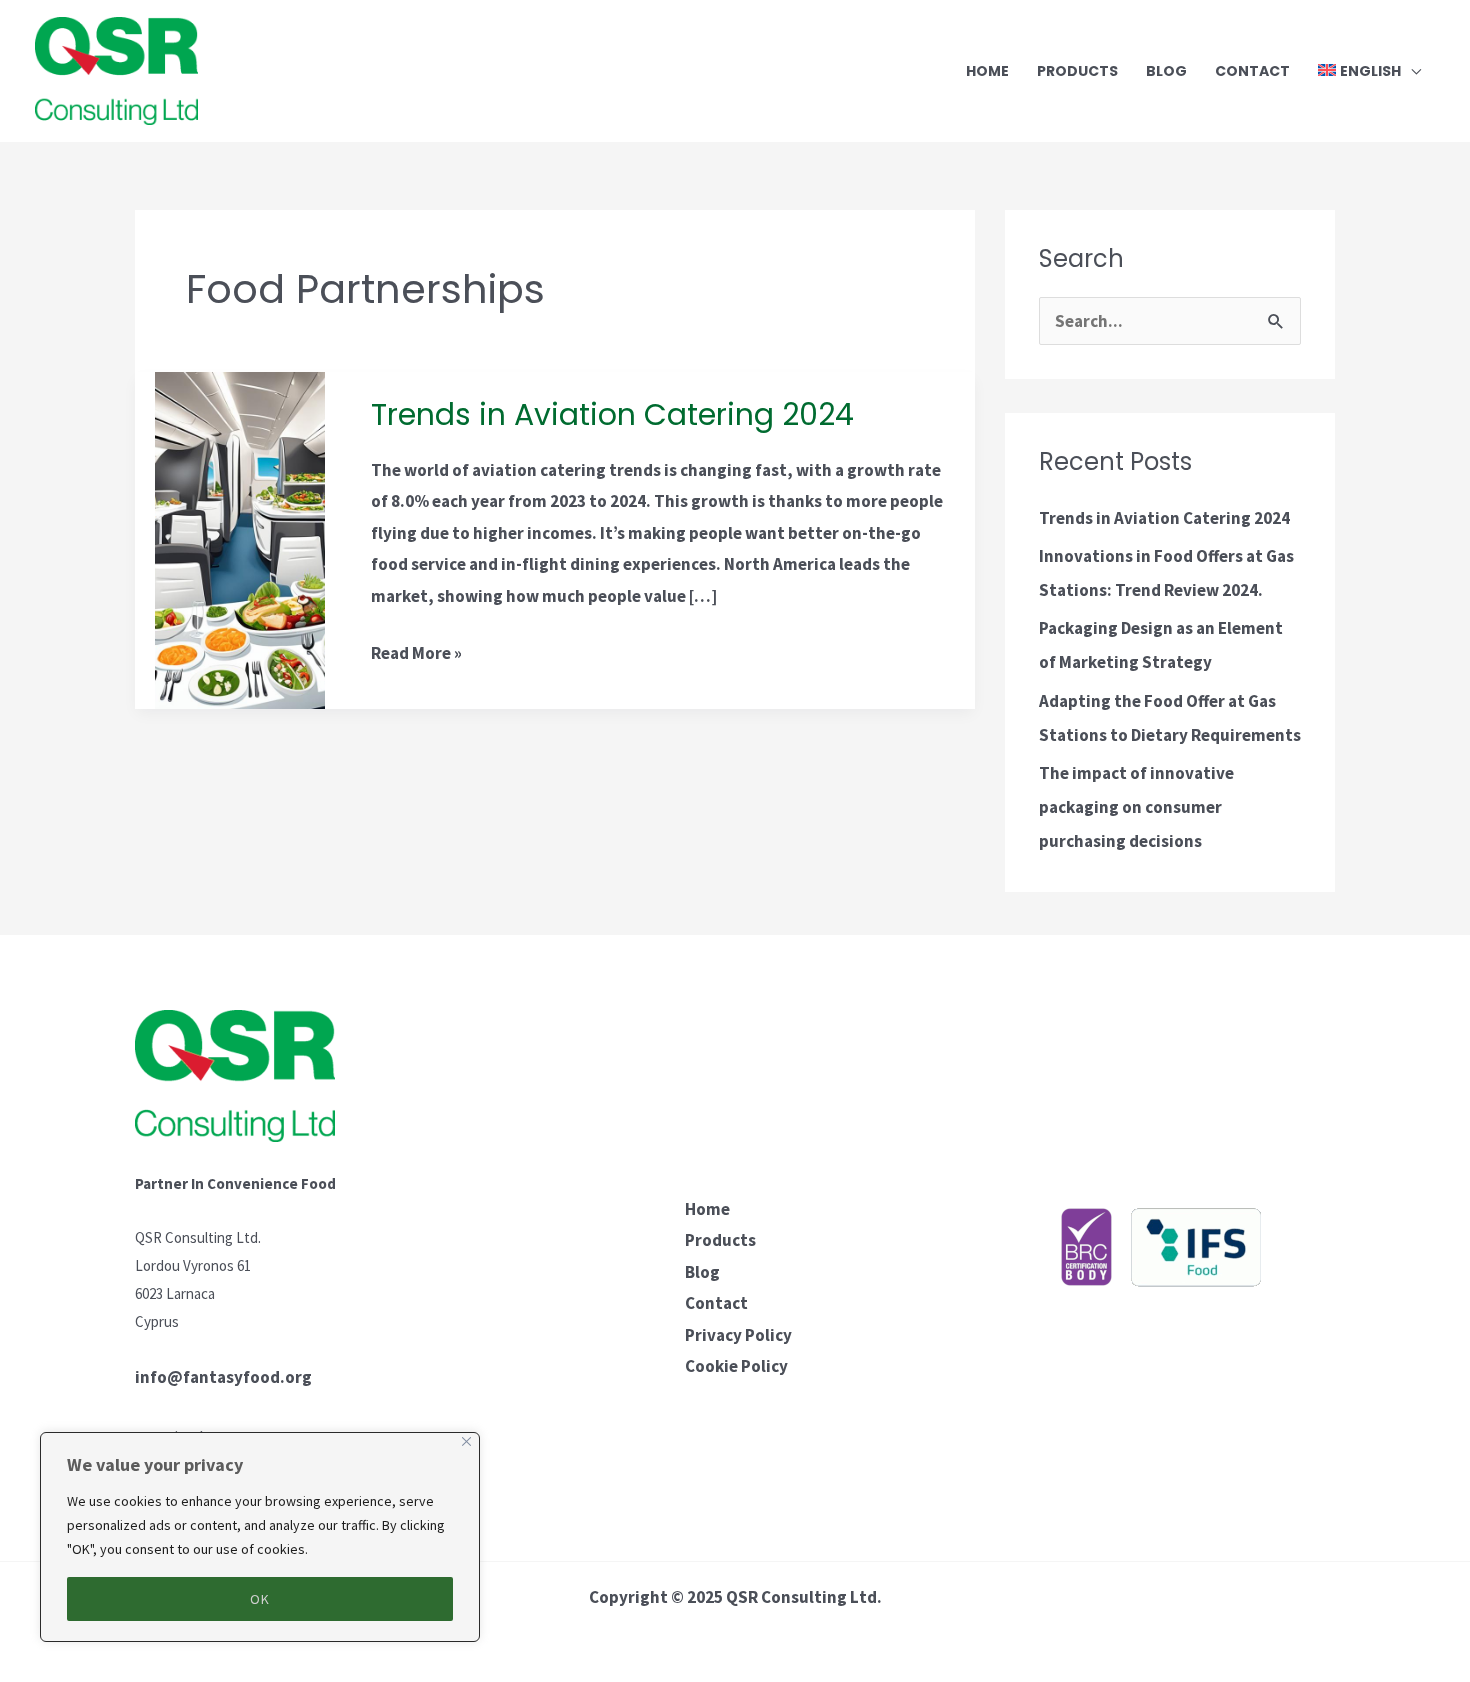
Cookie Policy (736, 1366)
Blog (702, 1272)
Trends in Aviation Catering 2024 (612, 414)
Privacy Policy (738, 1335)
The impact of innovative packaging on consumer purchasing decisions (1136, 807)
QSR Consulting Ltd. (804, 1597)
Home (707, 1209)
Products (720, 1240)
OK (260, 1599)
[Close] (466, 1441)
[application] (1411, 71)
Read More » (416, 651)
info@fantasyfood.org (223, 1377)
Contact (716, 1303)
